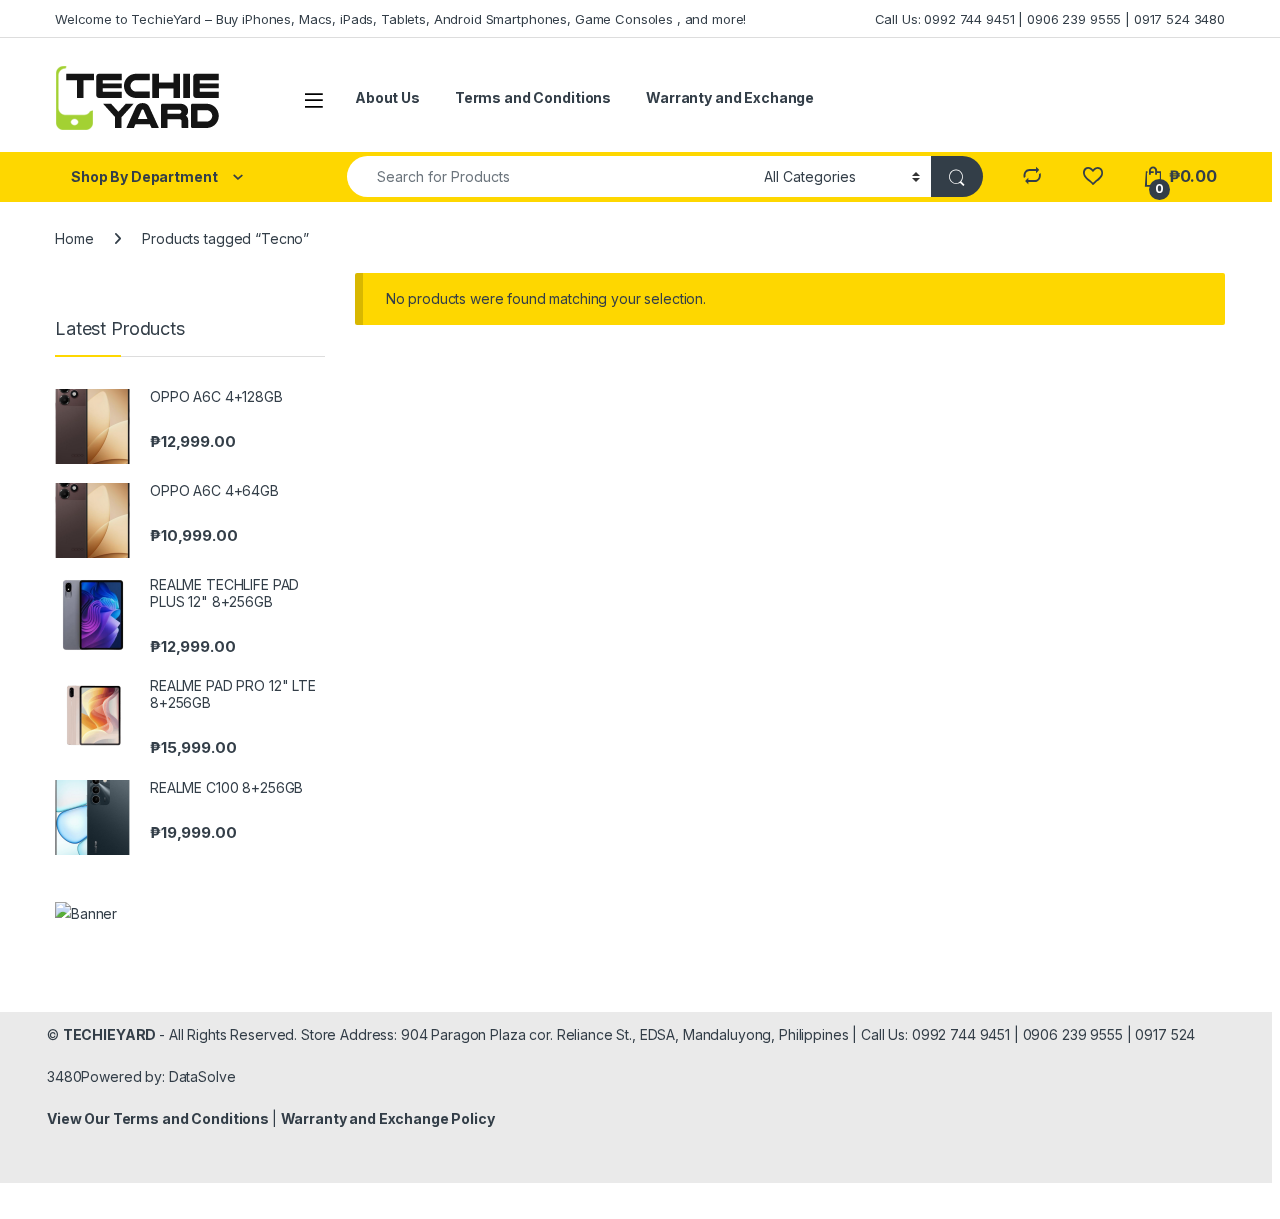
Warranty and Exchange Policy (388, 1118)
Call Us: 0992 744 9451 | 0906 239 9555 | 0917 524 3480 (1050, 19)
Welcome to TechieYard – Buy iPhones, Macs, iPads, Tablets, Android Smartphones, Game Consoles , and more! (400, 19)
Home (74, 238)
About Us (387, 97)
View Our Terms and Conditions (159, 1118)
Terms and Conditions (533, 97)
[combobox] (550, 176)
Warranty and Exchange (730, 97)
